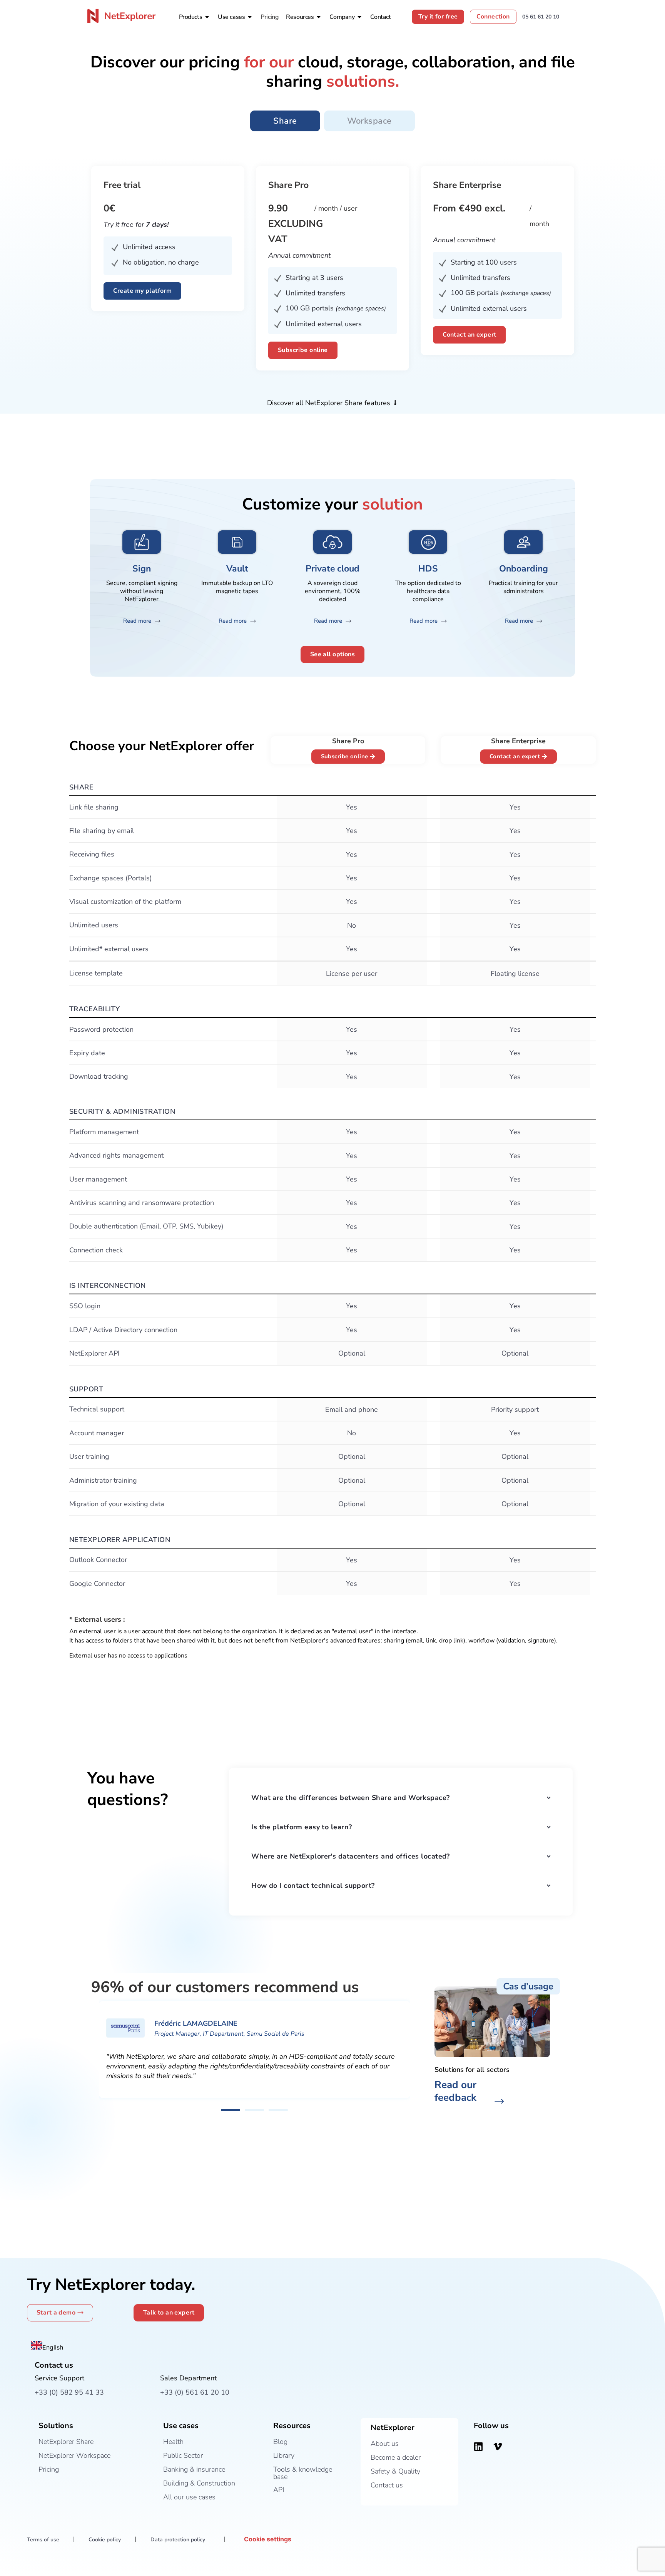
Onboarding (524, 569)
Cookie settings (268, 2539)
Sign (142, 569)
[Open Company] (359, 17)
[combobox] (47, 2346)
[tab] (285, 121)
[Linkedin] (478, 2447)
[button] (231, 2110)
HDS (428, 569)
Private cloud (332, 569)
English (53, 2347)
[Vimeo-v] (498, 2447)
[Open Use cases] (250, 17)
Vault (237, 569)
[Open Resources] (319, 17)
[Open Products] (207, 17)
